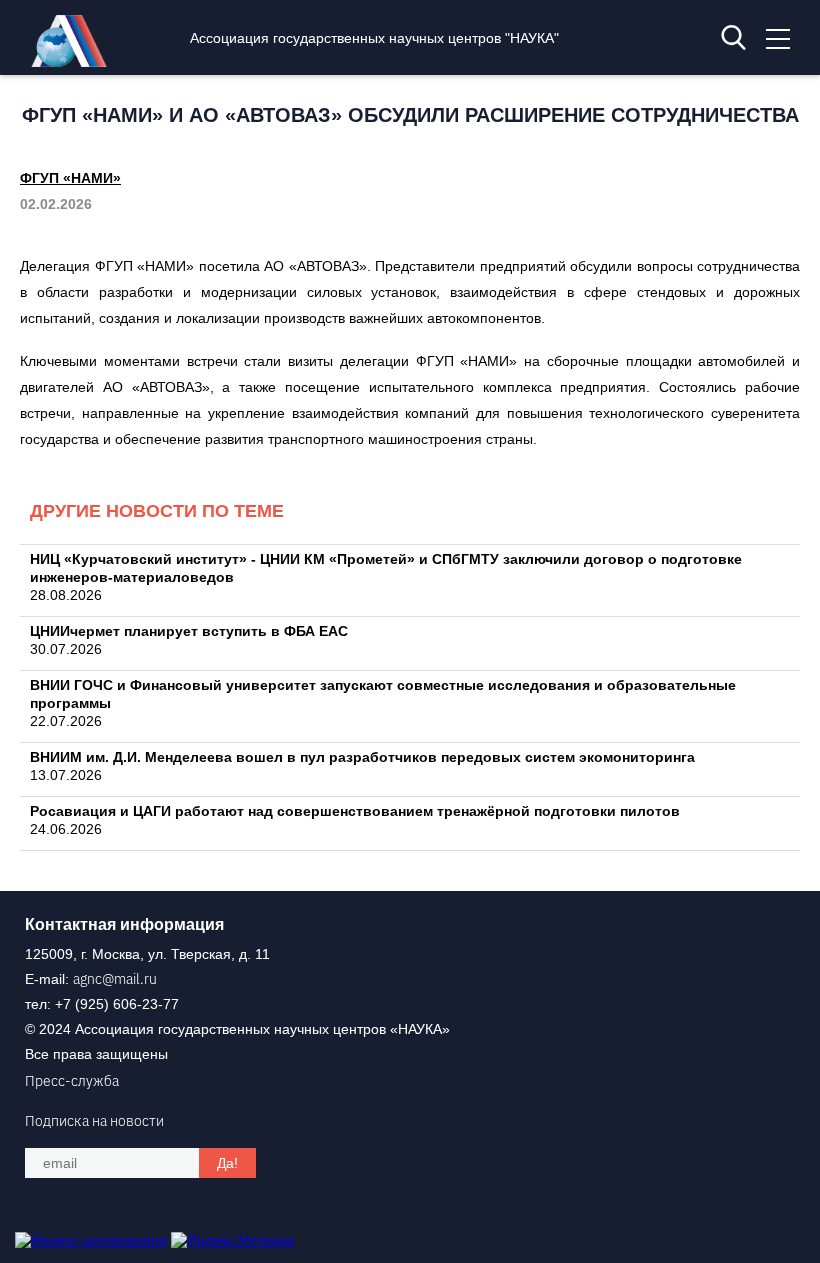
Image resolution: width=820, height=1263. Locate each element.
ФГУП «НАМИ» (70, 178)
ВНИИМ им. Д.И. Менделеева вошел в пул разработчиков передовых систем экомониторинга (362, 757)
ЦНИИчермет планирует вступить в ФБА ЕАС (189, 631)
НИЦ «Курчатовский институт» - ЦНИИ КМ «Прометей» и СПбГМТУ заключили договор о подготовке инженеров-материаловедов (386, 568)
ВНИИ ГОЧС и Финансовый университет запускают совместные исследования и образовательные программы (383, 694)
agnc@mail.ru (115, 979)
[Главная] (74, 62)
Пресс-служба (72, 1081)
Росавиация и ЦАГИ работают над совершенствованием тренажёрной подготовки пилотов (355, 811)
